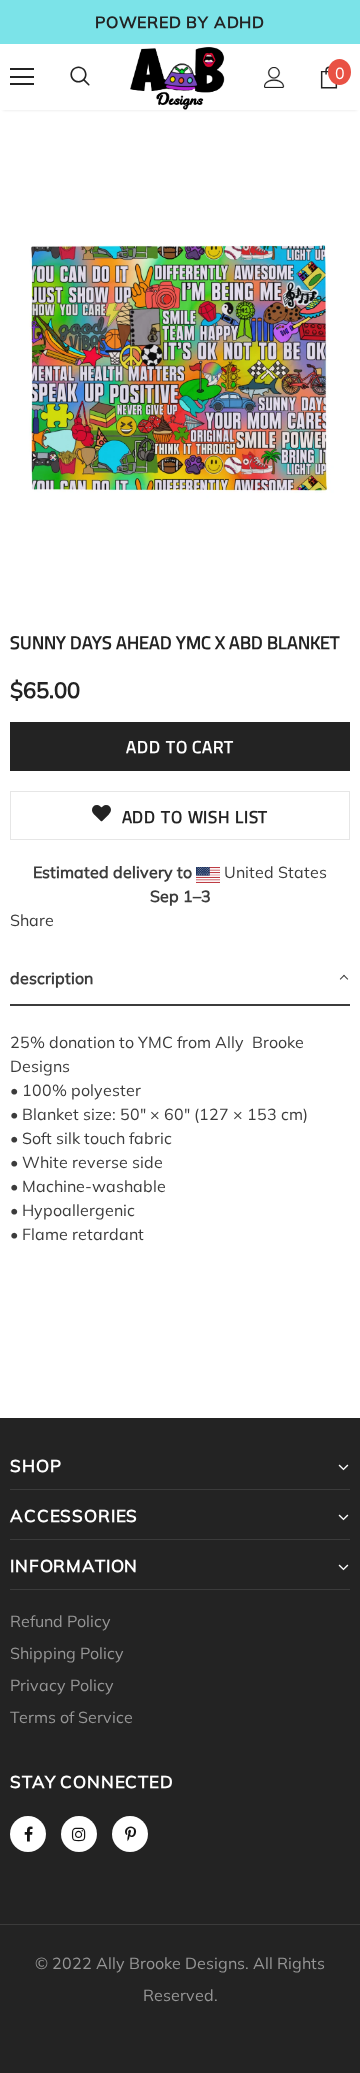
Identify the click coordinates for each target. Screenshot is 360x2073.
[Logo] (177, 77)
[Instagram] (79, 1834)
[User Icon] (274, 77)
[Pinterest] (130, 1834)
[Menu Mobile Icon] (22, 77)
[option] (180, 369)
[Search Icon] (80, 77)
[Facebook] (28, 1834)
